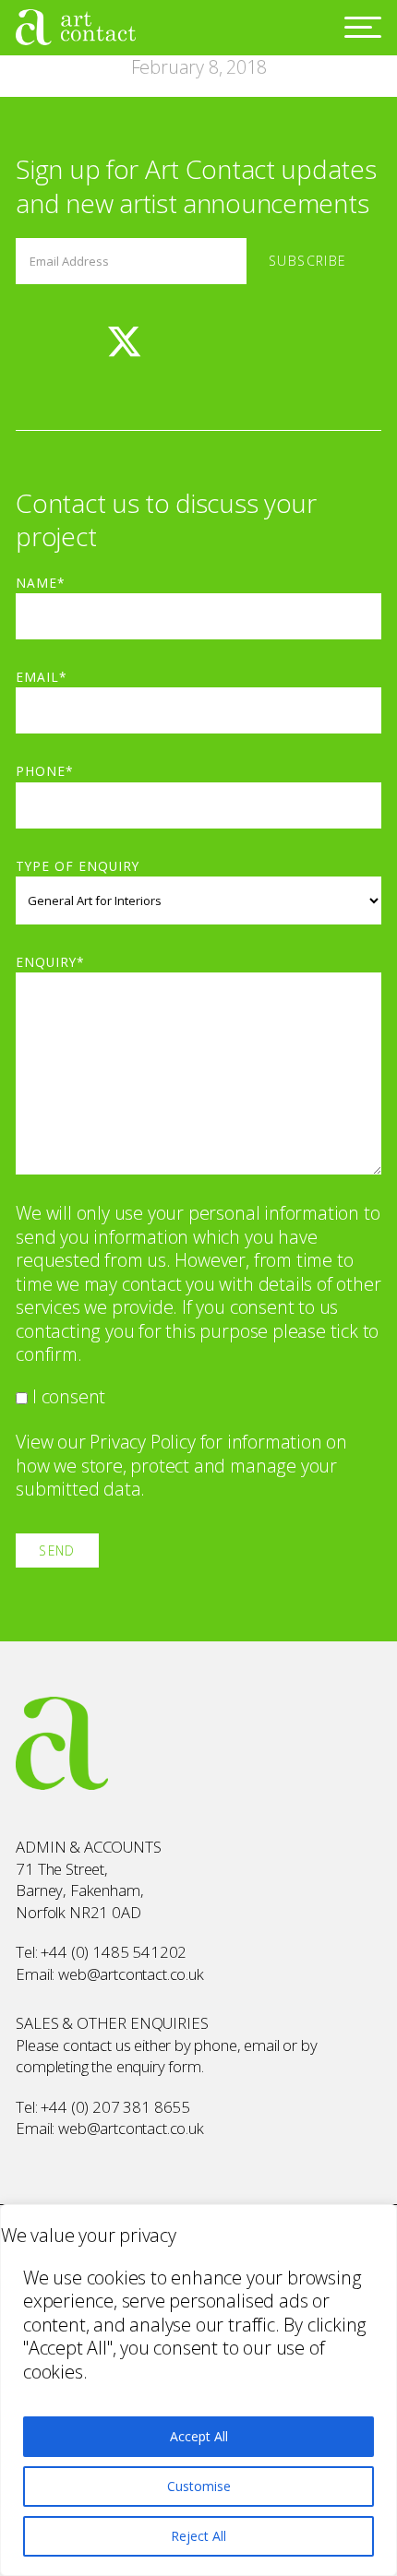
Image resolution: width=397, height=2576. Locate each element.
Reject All (198, 2536)
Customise (199, 2486)
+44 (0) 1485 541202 (114, 1952)
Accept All (199, 2436)
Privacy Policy (142, 1442)
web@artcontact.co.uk (131, 1974)
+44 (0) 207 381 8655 (115, 2107)
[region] (198, 2390)
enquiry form (159, 2066)
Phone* (45, 771)
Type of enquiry (77, 866)
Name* (41, 583)
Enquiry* (50, 962)
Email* (42, 677)
